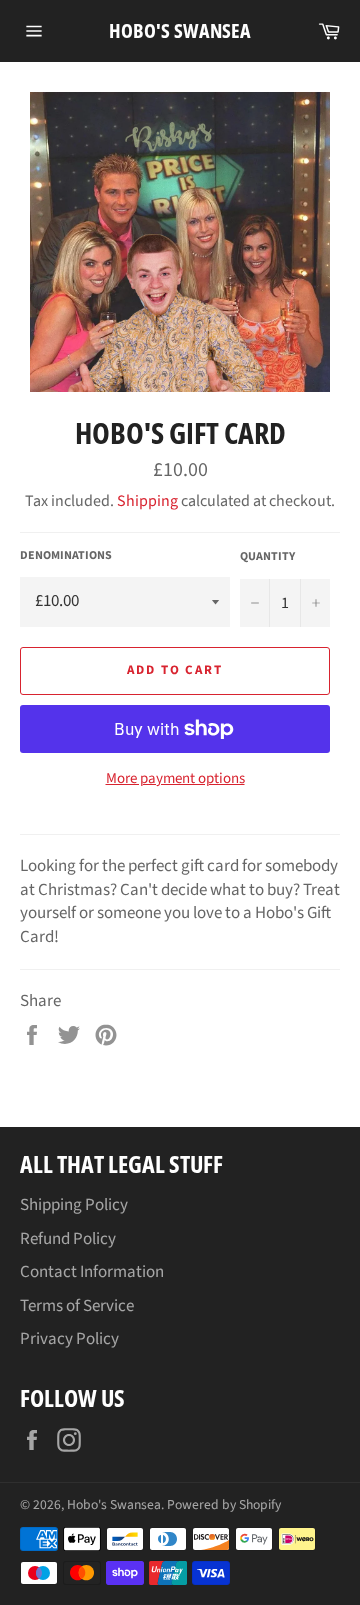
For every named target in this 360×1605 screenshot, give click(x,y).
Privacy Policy (69, 1339)
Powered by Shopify (224, 1504)
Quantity (267, 557)
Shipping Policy (74, 1205)
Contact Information (92, 1272)
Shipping (147, 501)
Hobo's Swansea (180, 30)
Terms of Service (77, 1306)
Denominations (66, 556)
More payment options (175, 779)
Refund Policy (68, 1239)
